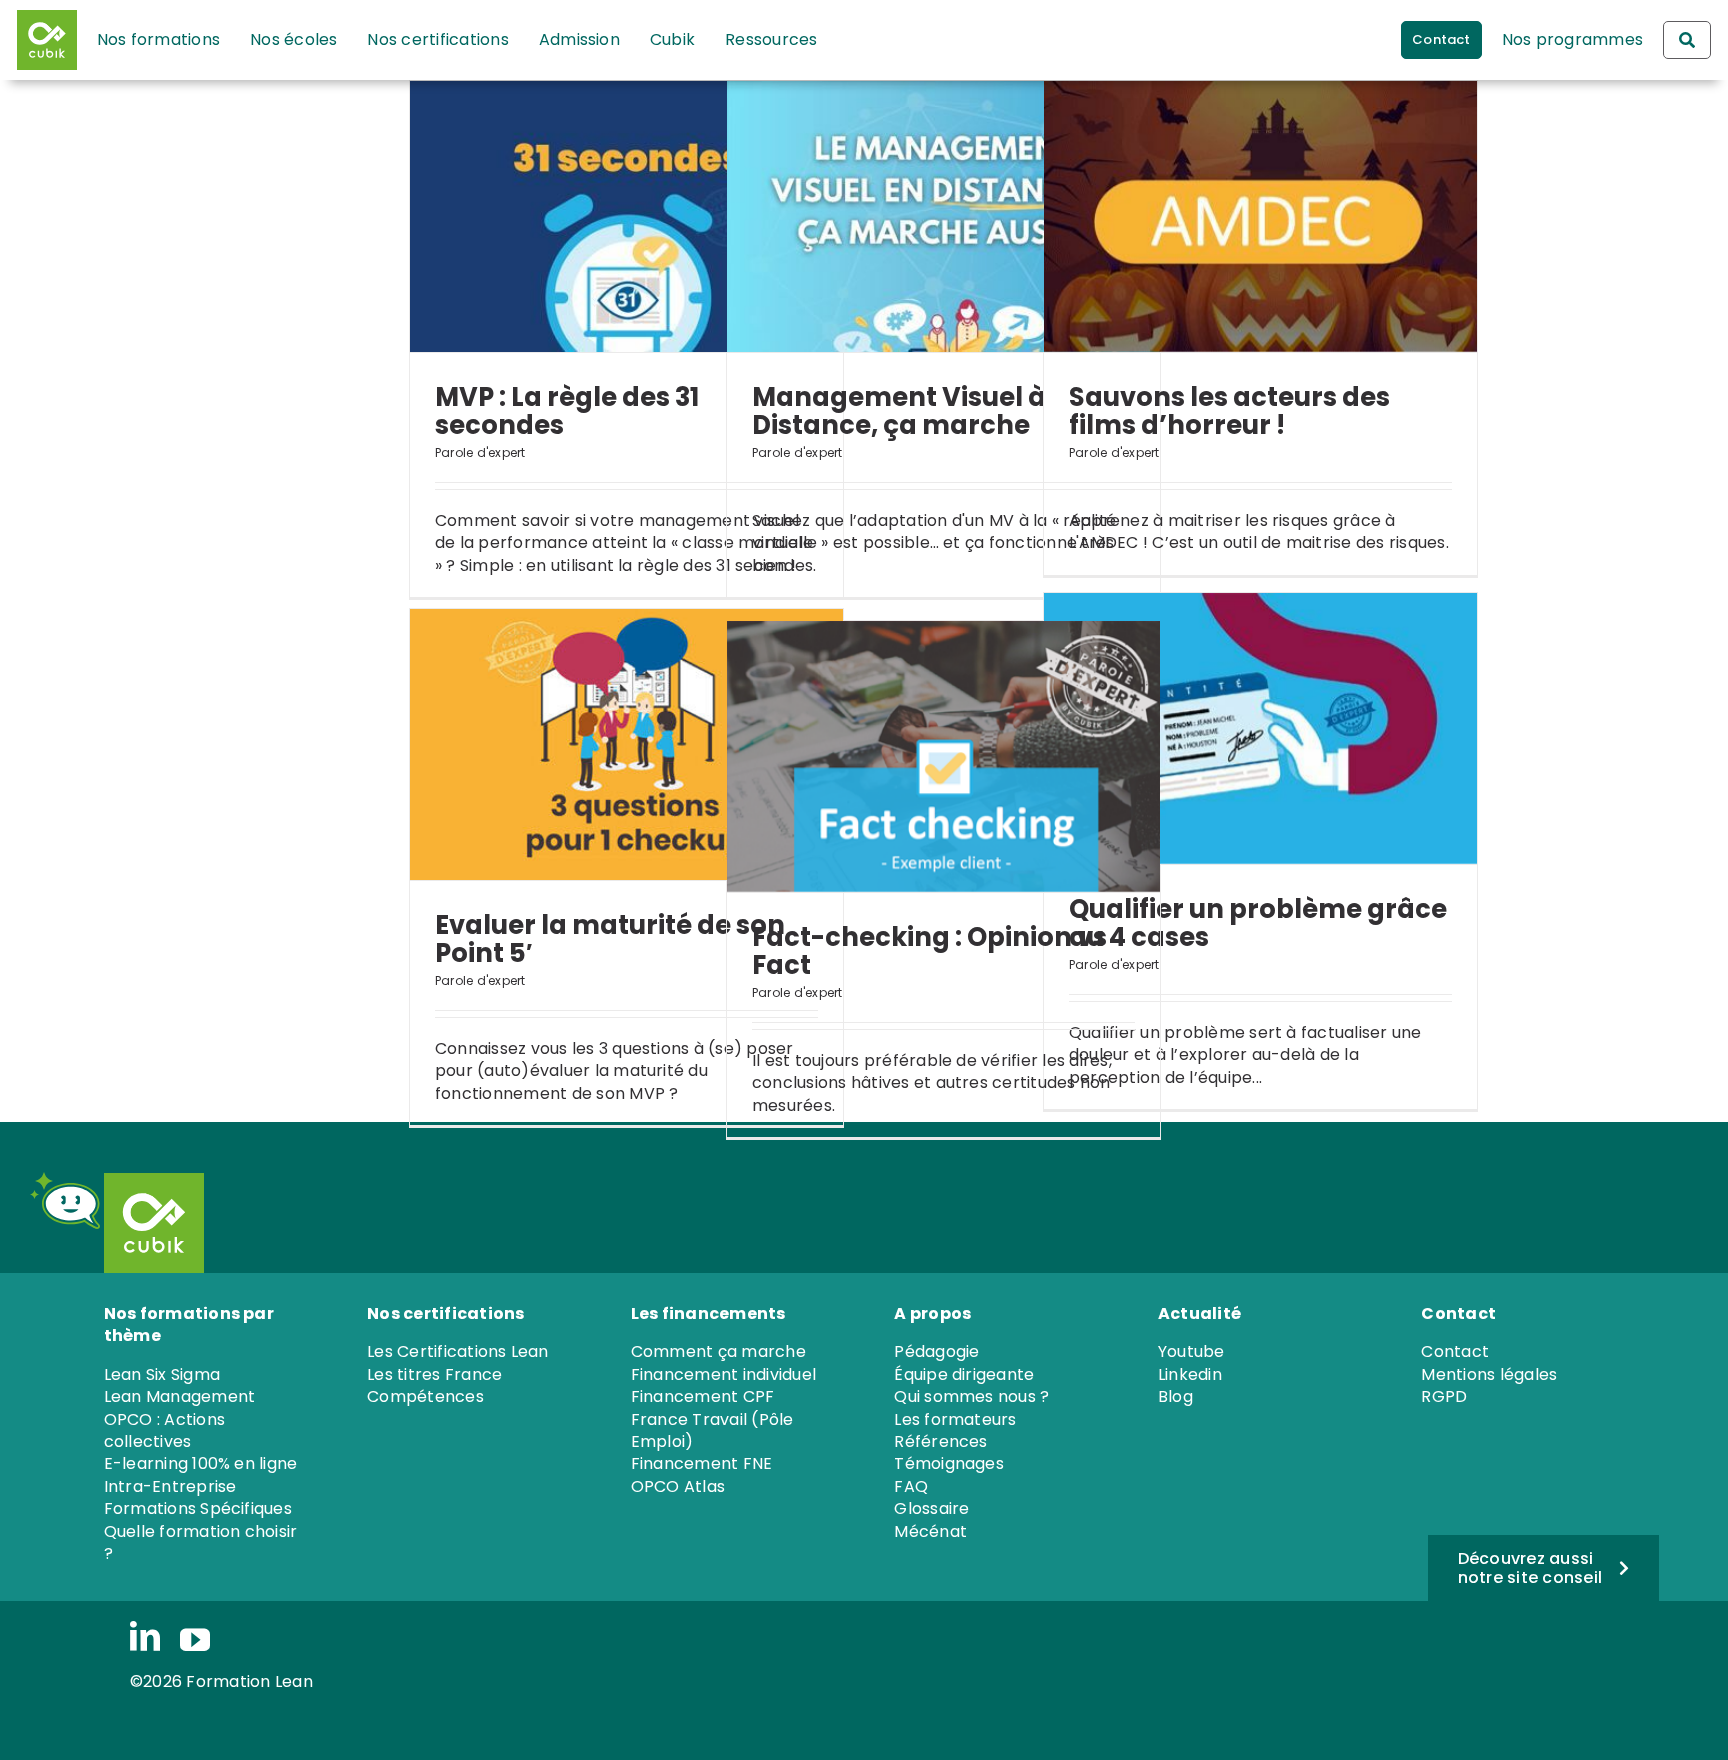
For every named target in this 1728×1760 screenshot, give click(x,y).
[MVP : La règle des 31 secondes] (626, 216)
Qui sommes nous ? (971, 1396)
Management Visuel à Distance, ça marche (899, 411)
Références (940, 1441)
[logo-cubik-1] (52, 40)
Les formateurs (955, 1419)
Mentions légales (1489, 1374)
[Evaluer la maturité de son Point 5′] (626, 744)
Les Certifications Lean (458, 1351)
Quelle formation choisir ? (201, 1542)
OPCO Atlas (678, 1486)
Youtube (1191, 1351)
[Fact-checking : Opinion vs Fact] (943, 756)
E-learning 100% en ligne (201, 1463)
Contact (1455, 1351)
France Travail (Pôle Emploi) (712, 1430)
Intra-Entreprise (170, 1486)
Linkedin (1190, 1374)
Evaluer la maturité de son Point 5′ (610, 939)
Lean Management (180, 1396)
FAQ (911, 1486)
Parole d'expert (480, 452)
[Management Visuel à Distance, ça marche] (943, 216)
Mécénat (930, 1531)
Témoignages (949, 1463)
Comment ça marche (718, 1351)
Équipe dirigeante (964, 1374)
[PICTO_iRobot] (65, 1179)
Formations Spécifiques (198, 1508)
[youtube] (195, 1640)
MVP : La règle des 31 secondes (567, 411)
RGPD (1444, 1396)
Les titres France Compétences (434, 1385)
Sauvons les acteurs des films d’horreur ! (1229, 411)
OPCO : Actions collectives (164, 1430)
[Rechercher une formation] (1687, 40)
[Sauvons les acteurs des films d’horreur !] (1260, 216)
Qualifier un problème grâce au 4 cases (1258, 923)
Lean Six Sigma (162, 1374)
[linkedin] (145, 1638)
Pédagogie (936, 1351)
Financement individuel (723, 1374)
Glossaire (931, 1508)
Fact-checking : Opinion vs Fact (929, 951)
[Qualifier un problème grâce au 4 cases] (1260, 728)
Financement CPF (703, 1396)
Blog (1175, 1396)
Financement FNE (702, 1463)
